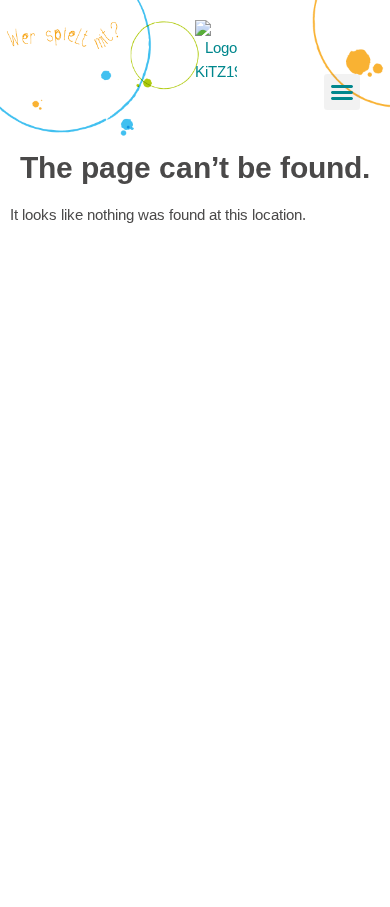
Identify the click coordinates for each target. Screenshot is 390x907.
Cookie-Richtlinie (105, 853)
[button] (342, 92)
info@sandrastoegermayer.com (153, 673)
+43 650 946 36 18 (110, 467)
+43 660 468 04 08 (110, 649)
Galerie (73, 741)
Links (67, 765)
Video (68, 717)
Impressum (87, 805)
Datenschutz (91, 829)
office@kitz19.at (102, 491)
